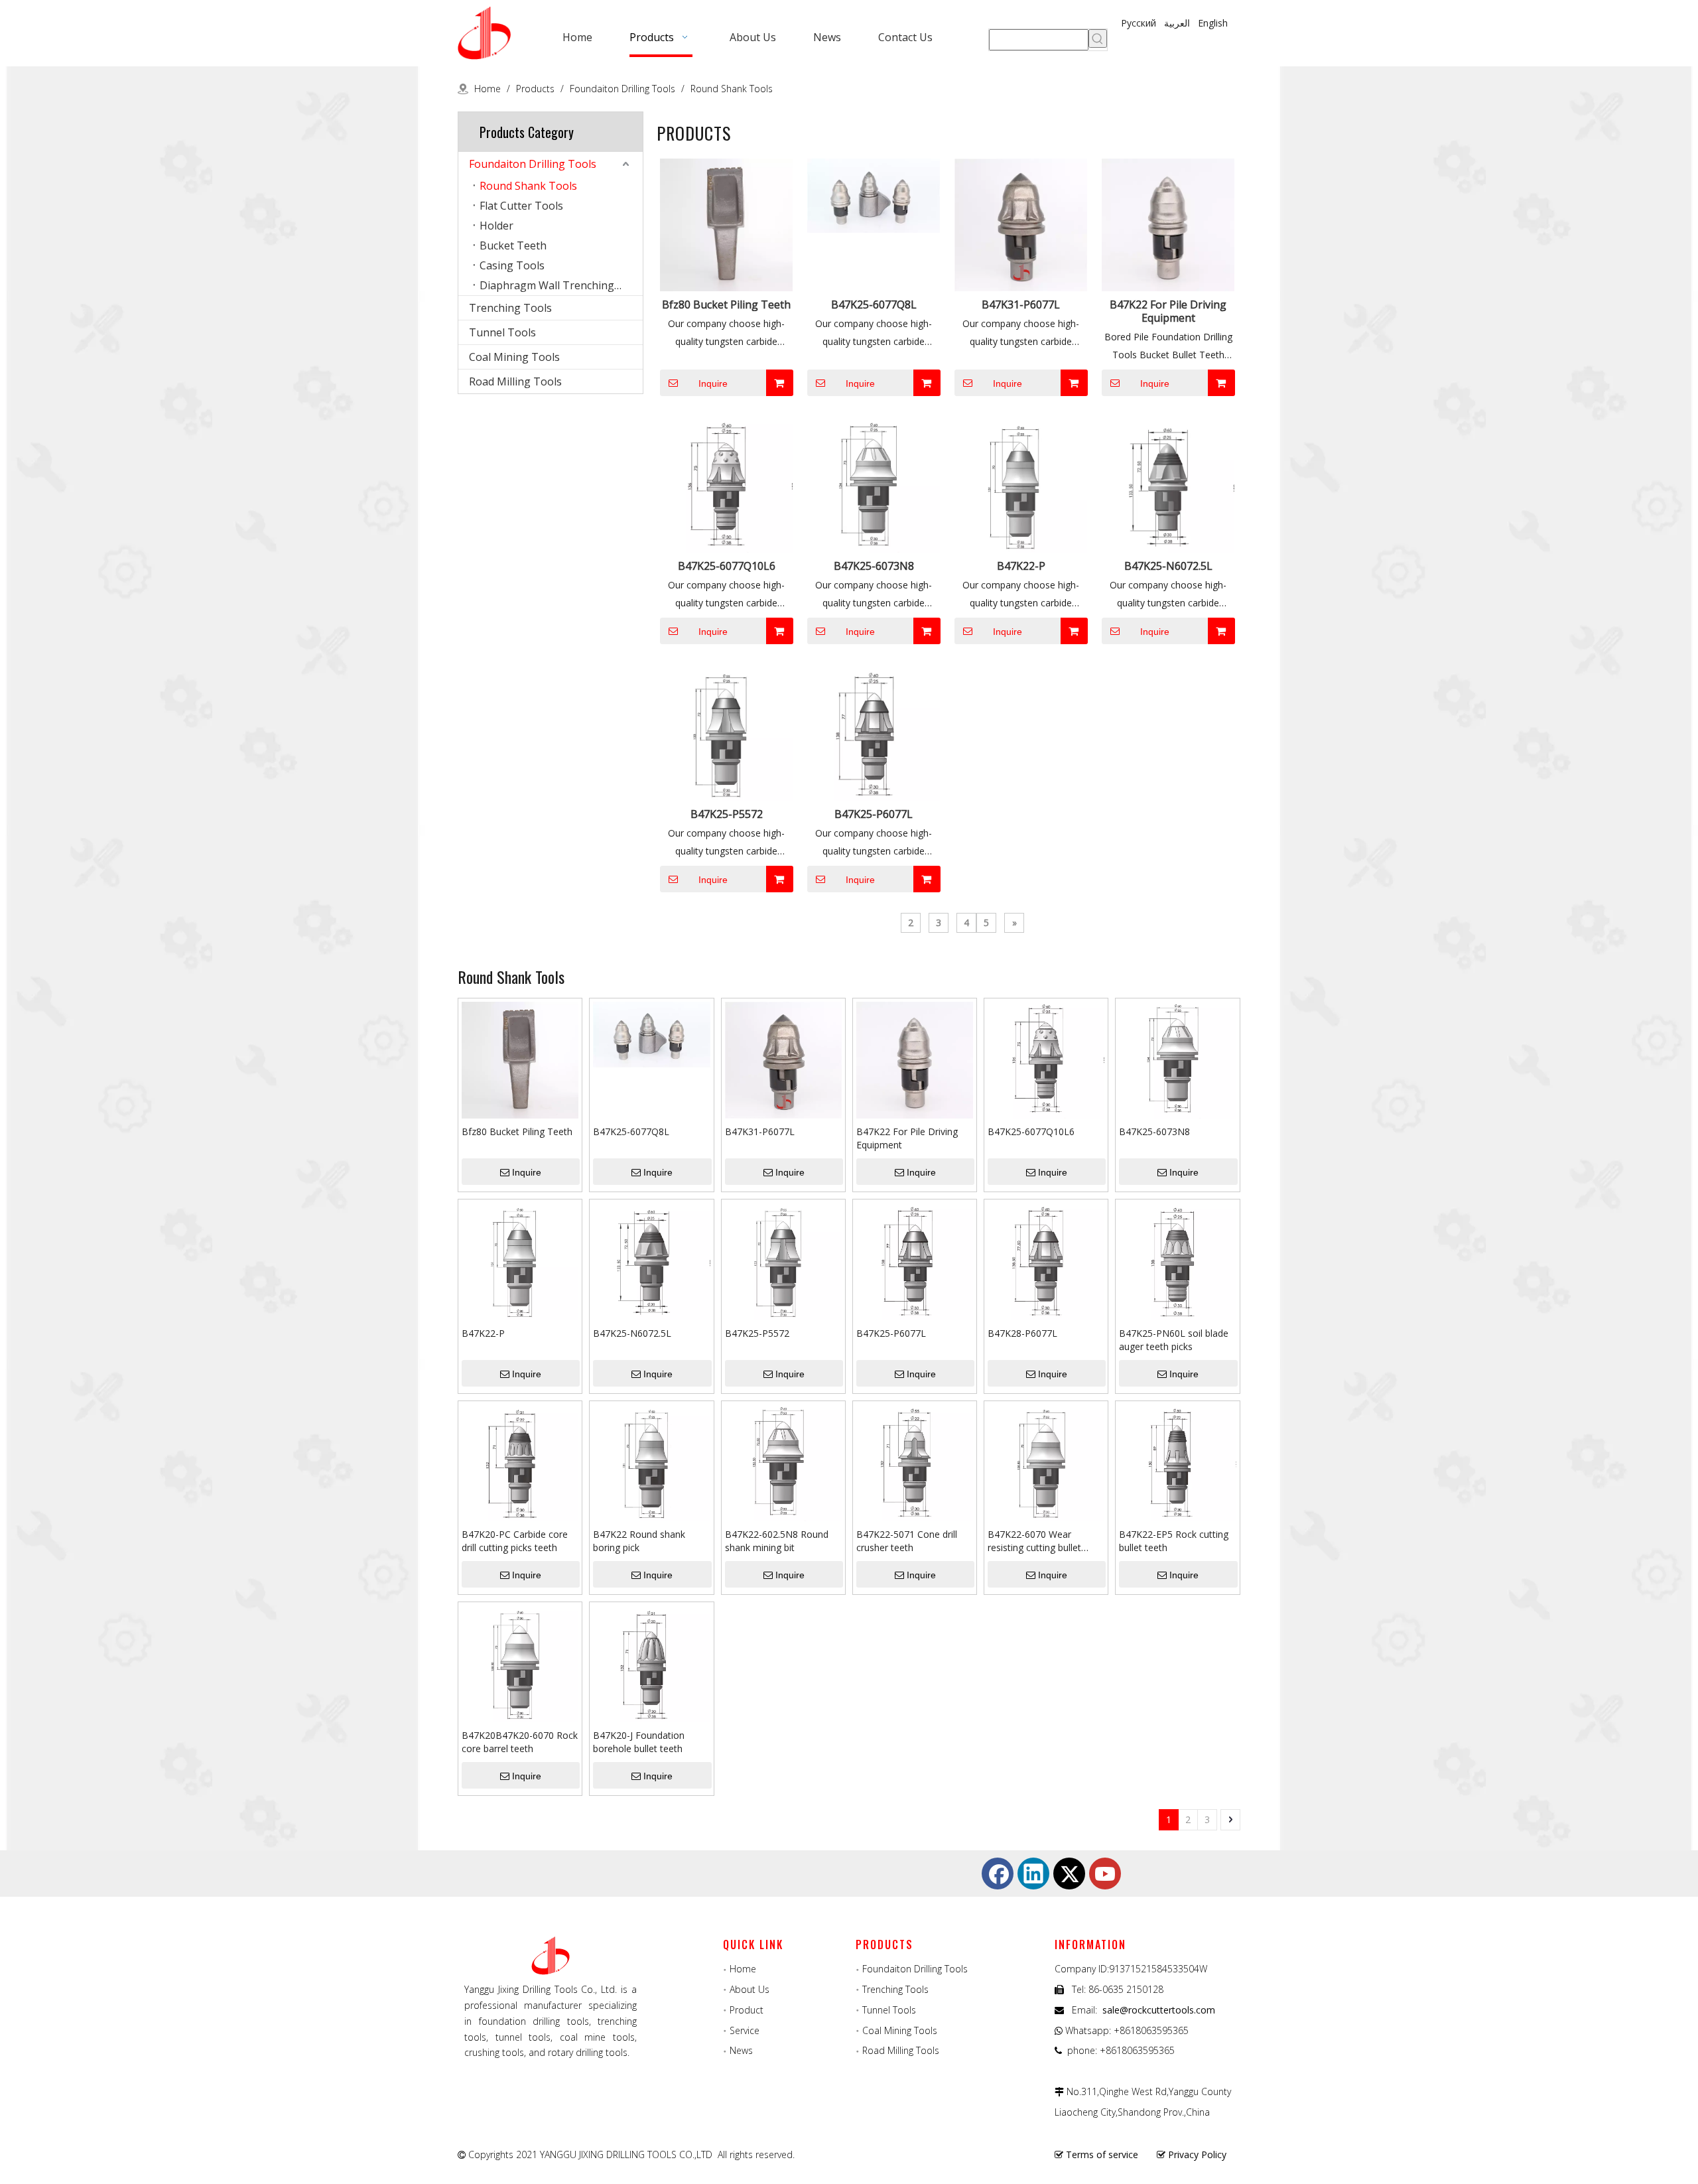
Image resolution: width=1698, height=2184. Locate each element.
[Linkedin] (1033, 1874)
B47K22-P (1021, 566)
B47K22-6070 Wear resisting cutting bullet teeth (1034, 1541)
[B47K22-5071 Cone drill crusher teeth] (915, 1462)
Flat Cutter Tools (521, 206)
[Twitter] (1069, 1874)
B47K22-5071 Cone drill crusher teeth (907, 1541)
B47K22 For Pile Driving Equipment (1168, 311)
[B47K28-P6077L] (1046, 1260)
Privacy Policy (1197, 2154)
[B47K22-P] (1021, 485)
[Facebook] (998, 1874)
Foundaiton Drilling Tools (533, 164)
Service (745, 2030)
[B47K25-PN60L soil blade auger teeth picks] (1177, 1260)
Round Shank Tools (528, 186)
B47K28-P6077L (1022, 1333)
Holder (496, 226)
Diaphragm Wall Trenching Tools (561, 285)
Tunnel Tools (502, 332)
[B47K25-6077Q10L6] (726, 485)
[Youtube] (1105, 1874)
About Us (750, 1989)
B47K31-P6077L (1021, 305)
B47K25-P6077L (874, 814)
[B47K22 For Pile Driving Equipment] (1168, 224)
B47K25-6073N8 (874, 566)
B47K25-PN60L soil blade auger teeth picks (1174, 1340)
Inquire (713, 383)
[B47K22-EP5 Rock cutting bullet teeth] (1177, 1462)
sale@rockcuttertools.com (1159, 2010)
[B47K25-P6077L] (874, 733)
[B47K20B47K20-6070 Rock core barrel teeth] (520, 1663)
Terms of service (1102, 2154)
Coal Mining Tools (514, 357)
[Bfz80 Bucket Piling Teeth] (726, 224)
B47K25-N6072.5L (1168, 566)
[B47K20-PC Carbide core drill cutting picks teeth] (520, 1462)
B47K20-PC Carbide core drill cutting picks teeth (515, 1541)
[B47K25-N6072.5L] (1168, 485)
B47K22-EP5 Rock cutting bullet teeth (1174, 1541)
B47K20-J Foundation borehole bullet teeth (639, 1742)
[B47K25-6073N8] (874, 485)
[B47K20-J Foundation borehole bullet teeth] (651, 1663)
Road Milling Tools (515, 381)
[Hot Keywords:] (1098, 38)
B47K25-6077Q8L (874, 305)
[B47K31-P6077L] (1021, 224)
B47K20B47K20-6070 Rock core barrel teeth (520, 1742)
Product (747, 2010)
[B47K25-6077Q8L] (874, 194)
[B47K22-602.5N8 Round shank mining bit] (783, 1462)
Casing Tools (512, 265)
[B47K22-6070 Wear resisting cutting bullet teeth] (1046, 1462)
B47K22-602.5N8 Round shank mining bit (777, 1541)
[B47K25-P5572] (726, 733)
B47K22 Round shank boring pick (639, 1541)
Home (743, 1969)
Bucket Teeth (513, 245)
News (741, 2050)
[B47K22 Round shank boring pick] (651, 1462)
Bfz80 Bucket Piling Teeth (726, 305)
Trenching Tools (510, 308)
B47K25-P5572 (727, 814)
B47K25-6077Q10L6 (727, 566)
